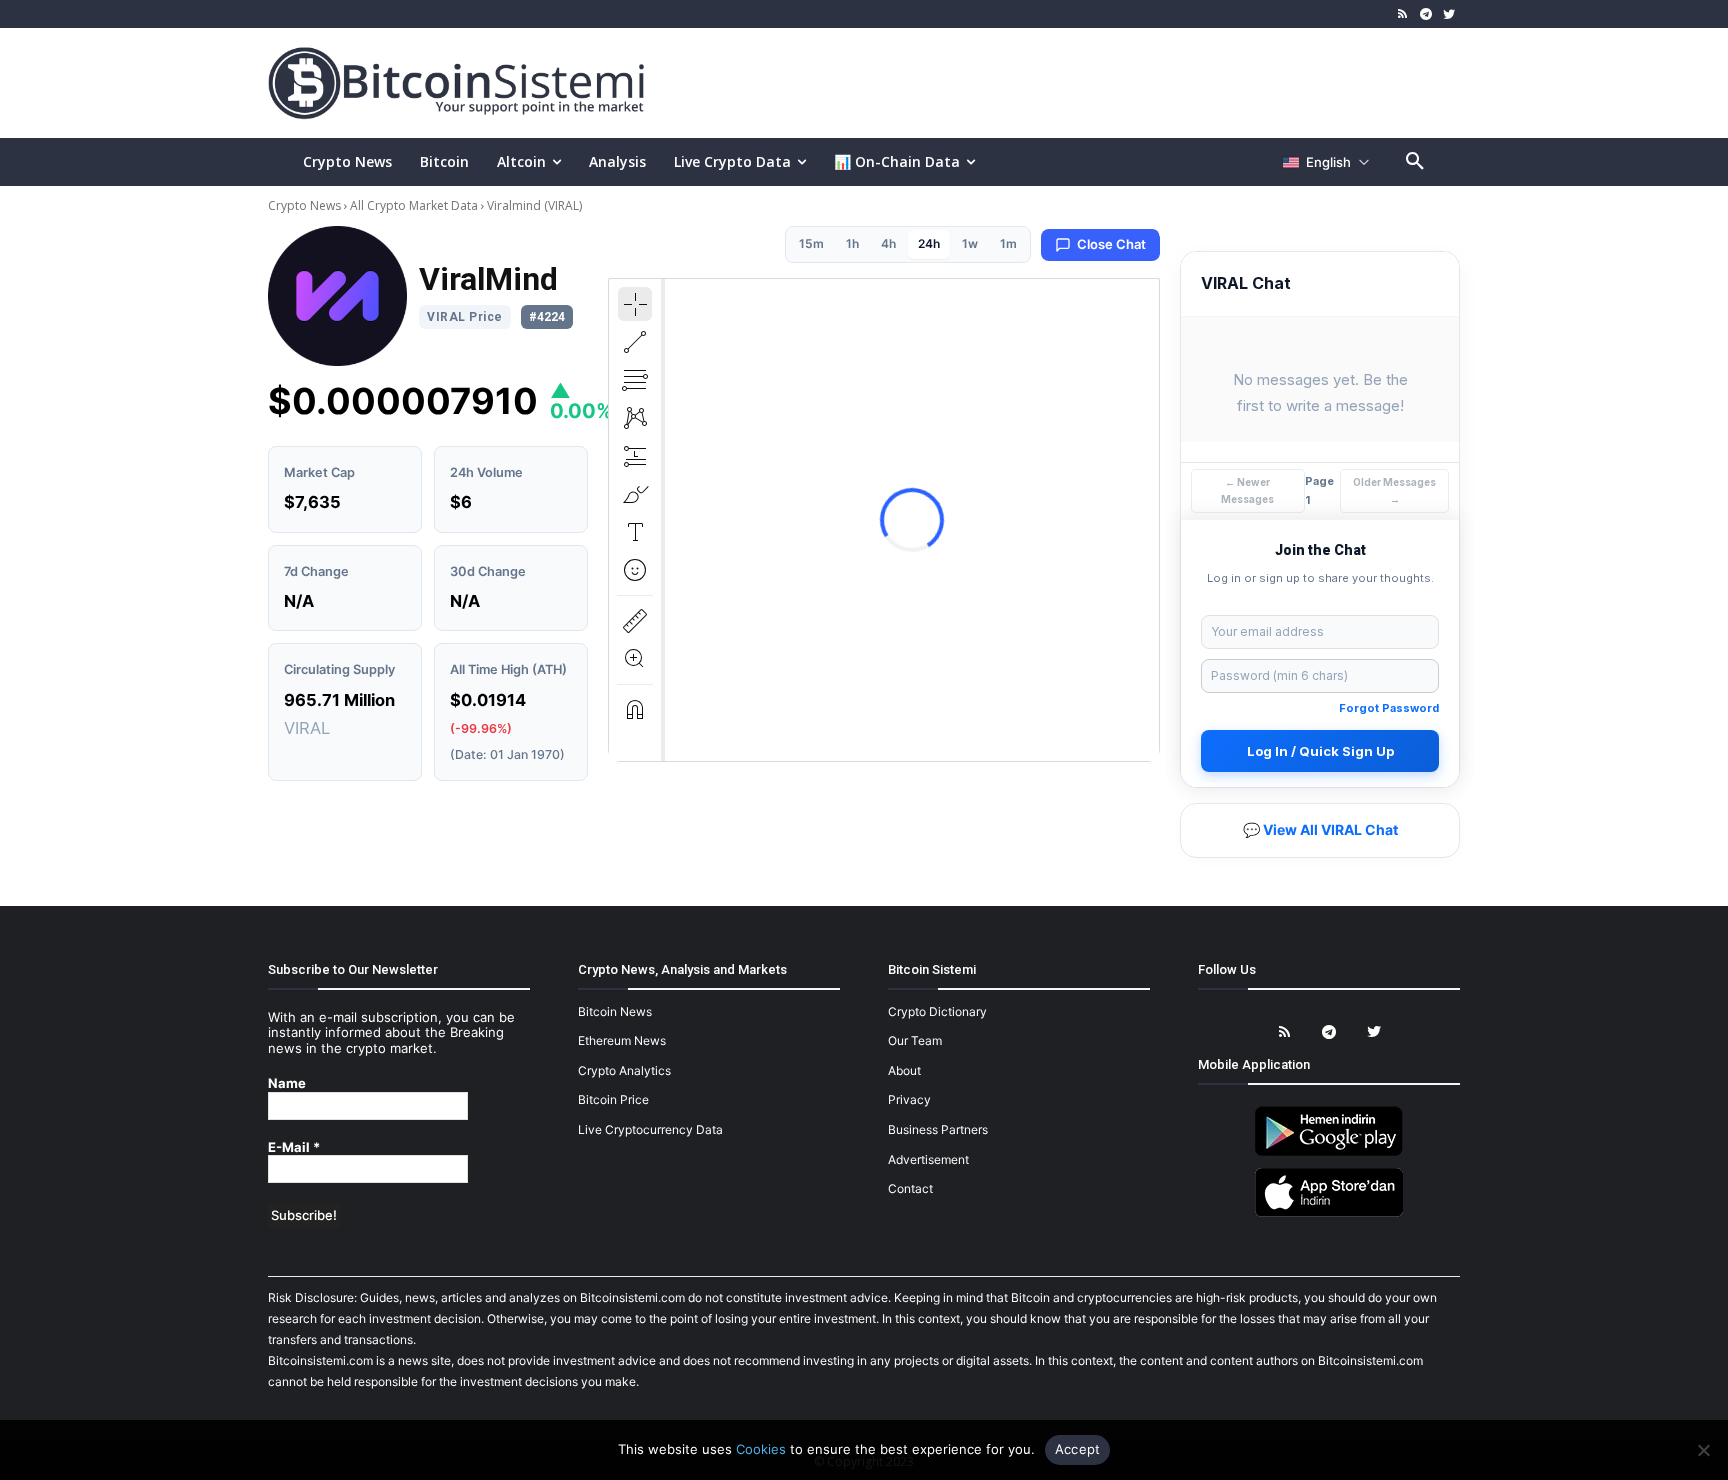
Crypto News (306, 205)
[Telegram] (1425, 14)
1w (970, 243)
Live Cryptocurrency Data (650, 1129)
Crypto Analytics (624, 1070)
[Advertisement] (1098, 82)
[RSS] (1403, 14)
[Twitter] (1448, 14)
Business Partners (938, 1129)
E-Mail (294, 1147)
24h (929, 243)
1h (852, 243)
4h (888, 243)
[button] (1415, 162)
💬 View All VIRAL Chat (1320, 829)
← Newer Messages (1247, 490)
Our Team (915, 1040)
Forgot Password (1389, 708)
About (904, 1070)
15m (811, 243)
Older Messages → (1394, 490)
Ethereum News (622, 1040)
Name (287, 1083)
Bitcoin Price (613, 1099)
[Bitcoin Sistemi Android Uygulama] (1329, 1152)
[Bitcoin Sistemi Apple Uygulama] (1329, 1213)
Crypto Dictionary (937, 1011)
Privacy (909, 1099)
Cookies (761, 1449)
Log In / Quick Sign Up (1320, 751)
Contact (910, 1188)
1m (1008, 243)
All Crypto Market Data (414, 205)
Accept (1078, 1449)
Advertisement (928, 1159)
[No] (1703, 1450)
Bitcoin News (615, 1011)
